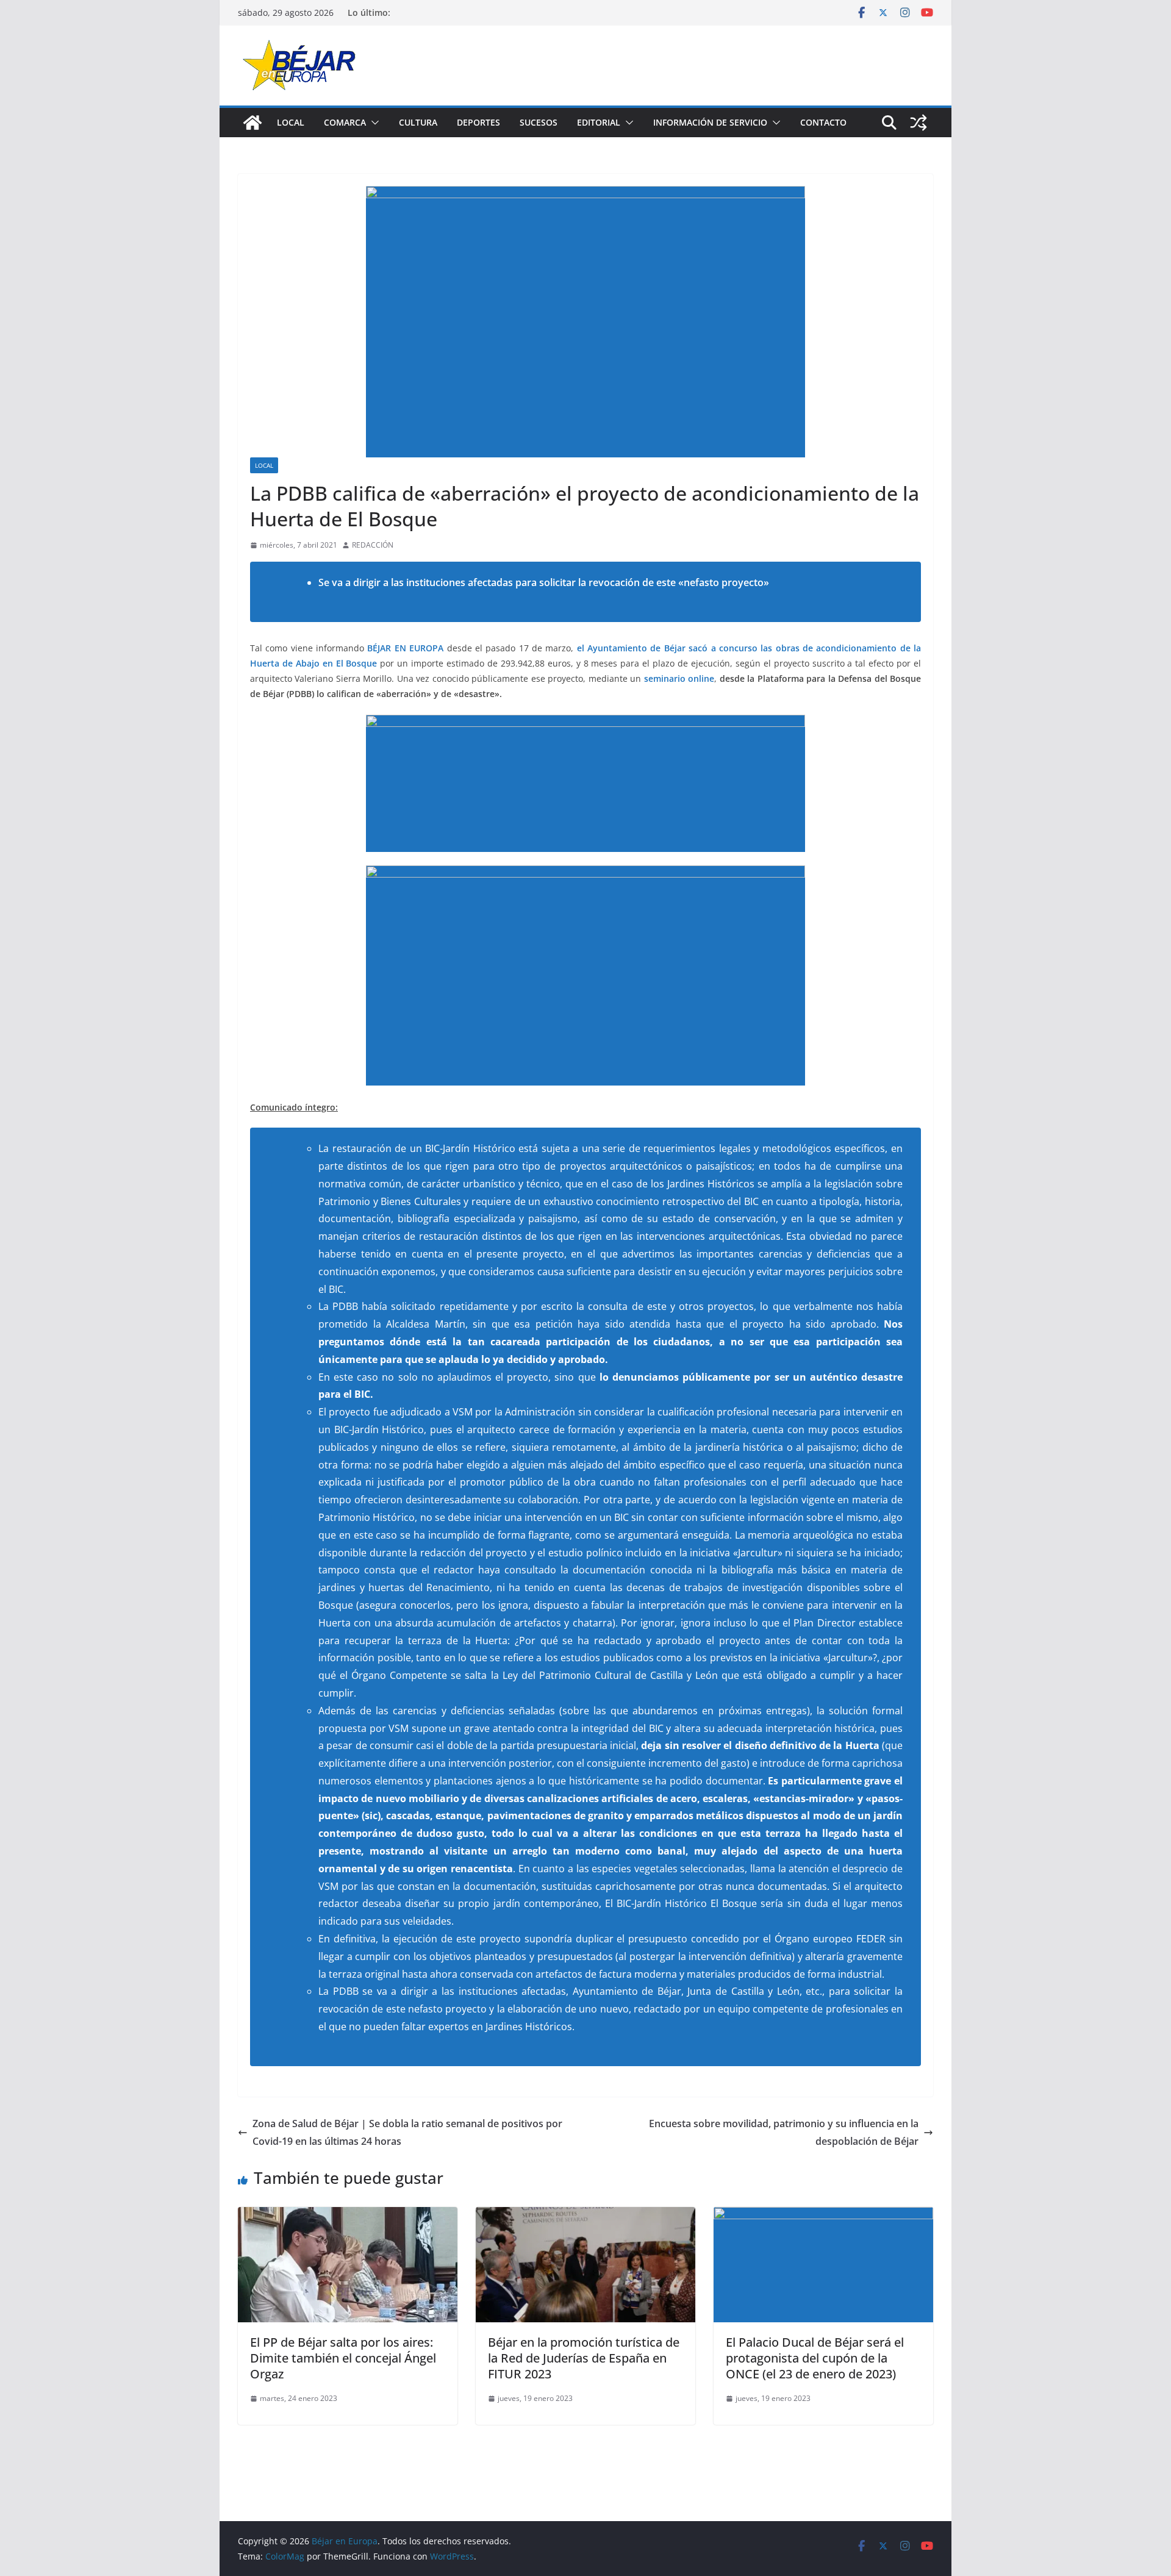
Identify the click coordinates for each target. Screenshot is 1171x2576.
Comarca (345, 122)
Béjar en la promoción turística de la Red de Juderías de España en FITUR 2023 (584, 2358)
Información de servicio (710, 122)
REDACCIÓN (373, 545)
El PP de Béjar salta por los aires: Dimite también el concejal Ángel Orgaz (343, 2358)
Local (291, 122)
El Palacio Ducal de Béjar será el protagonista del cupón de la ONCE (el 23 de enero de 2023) (815, 2358)
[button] (373, 123)
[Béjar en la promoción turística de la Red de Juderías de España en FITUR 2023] (585, 2216)
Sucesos (539, 122)
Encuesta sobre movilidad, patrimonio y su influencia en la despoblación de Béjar (784, 2132)
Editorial (599, 122)
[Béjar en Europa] (252, 123)
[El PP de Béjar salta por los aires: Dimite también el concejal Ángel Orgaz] (348, 2216)
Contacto (823, 122)
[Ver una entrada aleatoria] (919, 123)
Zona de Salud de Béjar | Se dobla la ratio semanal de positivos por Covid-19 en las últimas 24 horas (407, 2132)
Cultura (418, 122)
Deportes (478, 122)
